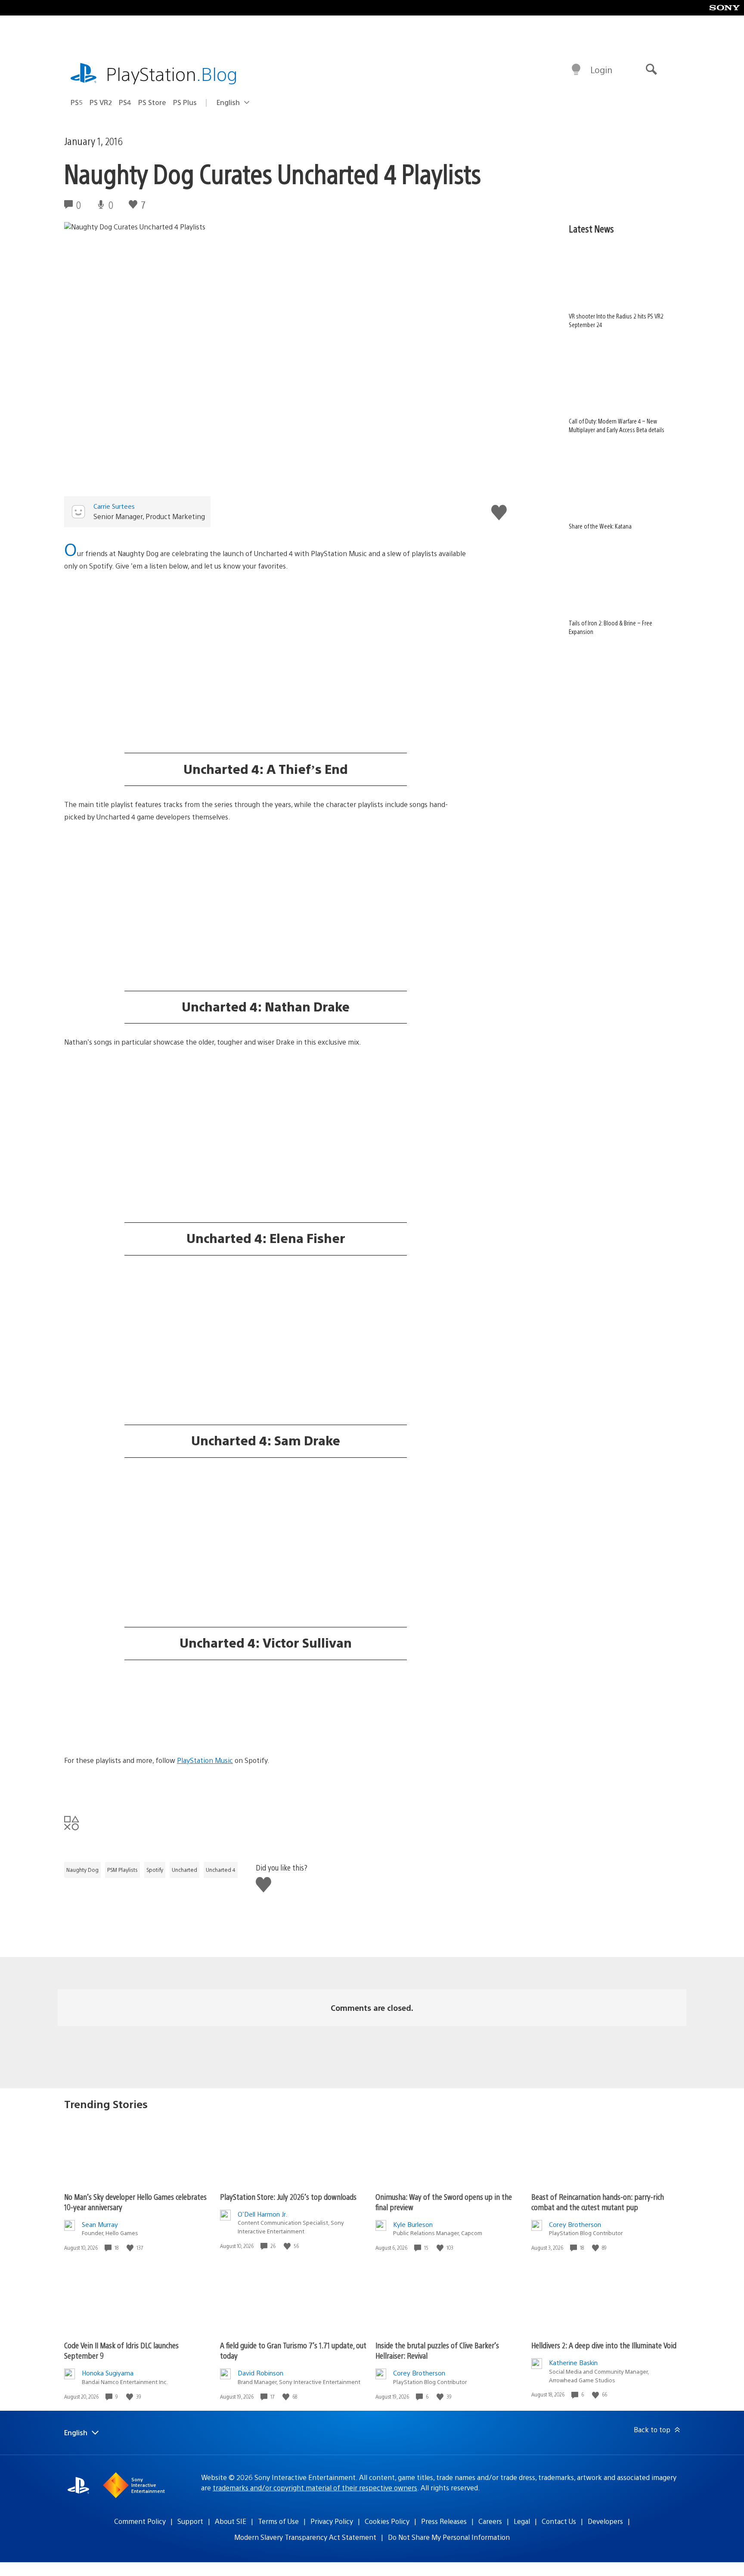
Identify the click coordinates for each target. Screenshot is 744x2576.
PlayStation (172, 73)
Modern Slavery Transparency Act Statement (305, 2537)
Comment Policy (140, 2521)
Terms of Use (278, 2521)
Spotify (155, 1870)
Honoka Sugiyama (108, 2373)
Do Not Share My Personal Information (449, 2537)
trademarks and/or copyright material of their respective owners (315, 2488)
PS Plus (185, 102)
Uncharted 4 (221, 1870)
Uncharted (184, 1870)
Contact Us (559, 2521)
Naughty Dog (82, 1870)
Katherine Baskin (573, 2362)
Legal (522, 2521)
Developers (605, 2521)
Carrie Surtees (114, 506)
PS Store (152, 102)
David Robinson (260, 2373)
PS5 (77, 102)
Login (601, 70)
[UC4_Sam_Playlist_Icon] (266, 1503)
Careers (490, 2521)
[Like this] (131, 2248)
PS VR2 (101, 102)
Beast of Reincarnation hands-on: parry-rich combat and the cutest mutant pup (598, 2202)
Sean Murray (100, 2224)
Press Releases (444, 2521)
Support (190, 2521)
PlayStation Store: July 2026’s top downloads (288, 2197)
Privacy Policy (332, 2521)
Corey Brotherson (575, 2224)
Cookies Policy (387, 2521)
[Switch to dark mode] (576, 70)
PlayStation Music (205, 1760)
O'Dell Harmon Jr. (262, 2214)
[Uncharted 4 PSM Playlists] (266, 622)
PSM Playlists (122, 1870)
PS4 (125, 102)
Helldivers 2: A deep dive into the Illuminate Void (604, 2345)
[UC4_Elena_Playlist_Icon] (266, 1300)
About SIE (231, 2521)
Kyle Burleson (413, 2224)
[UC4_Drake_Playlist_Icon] (266, 1098)
